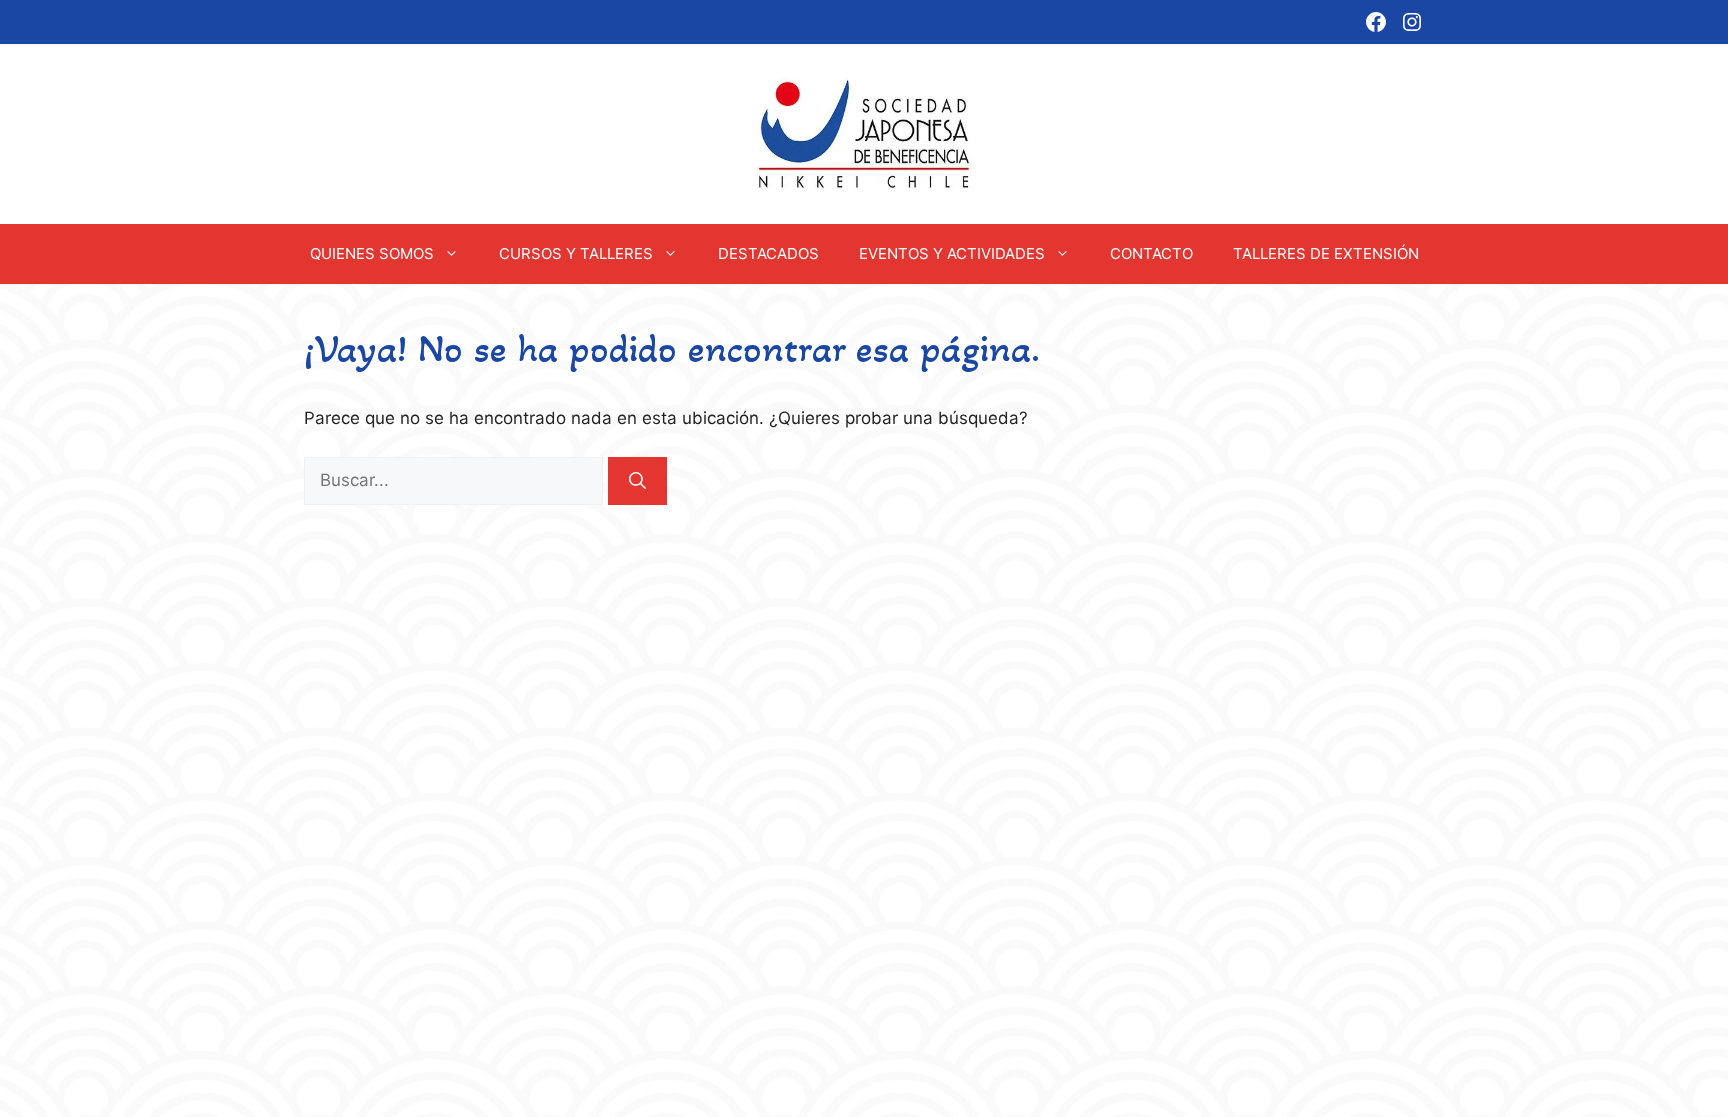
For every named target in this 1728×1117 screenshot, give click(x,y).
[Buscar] (637, 481)
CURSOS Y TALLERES (576, 253)
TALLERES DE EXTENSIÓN (1326, 253)
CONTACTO (1151, 253)
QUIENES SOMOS (372, 253)
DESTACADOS (768, 253)
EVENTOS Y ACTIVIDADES (952, 253)
